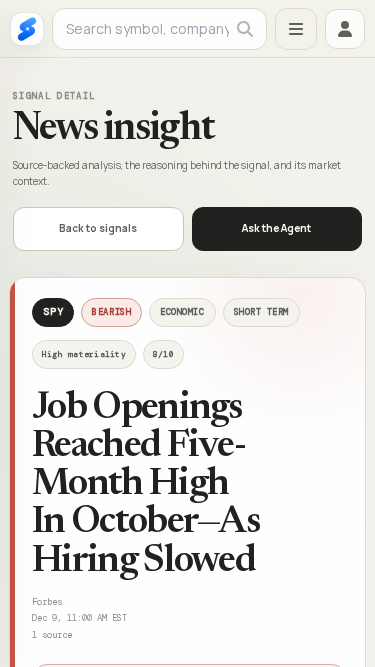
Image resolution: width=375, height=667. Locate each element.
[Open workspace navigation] (296, 29)
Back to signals (98, 228)
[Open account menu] (345, 29)
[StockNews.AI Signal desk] (27, 29)
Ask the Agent (276, 228)
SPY (53, 311)
